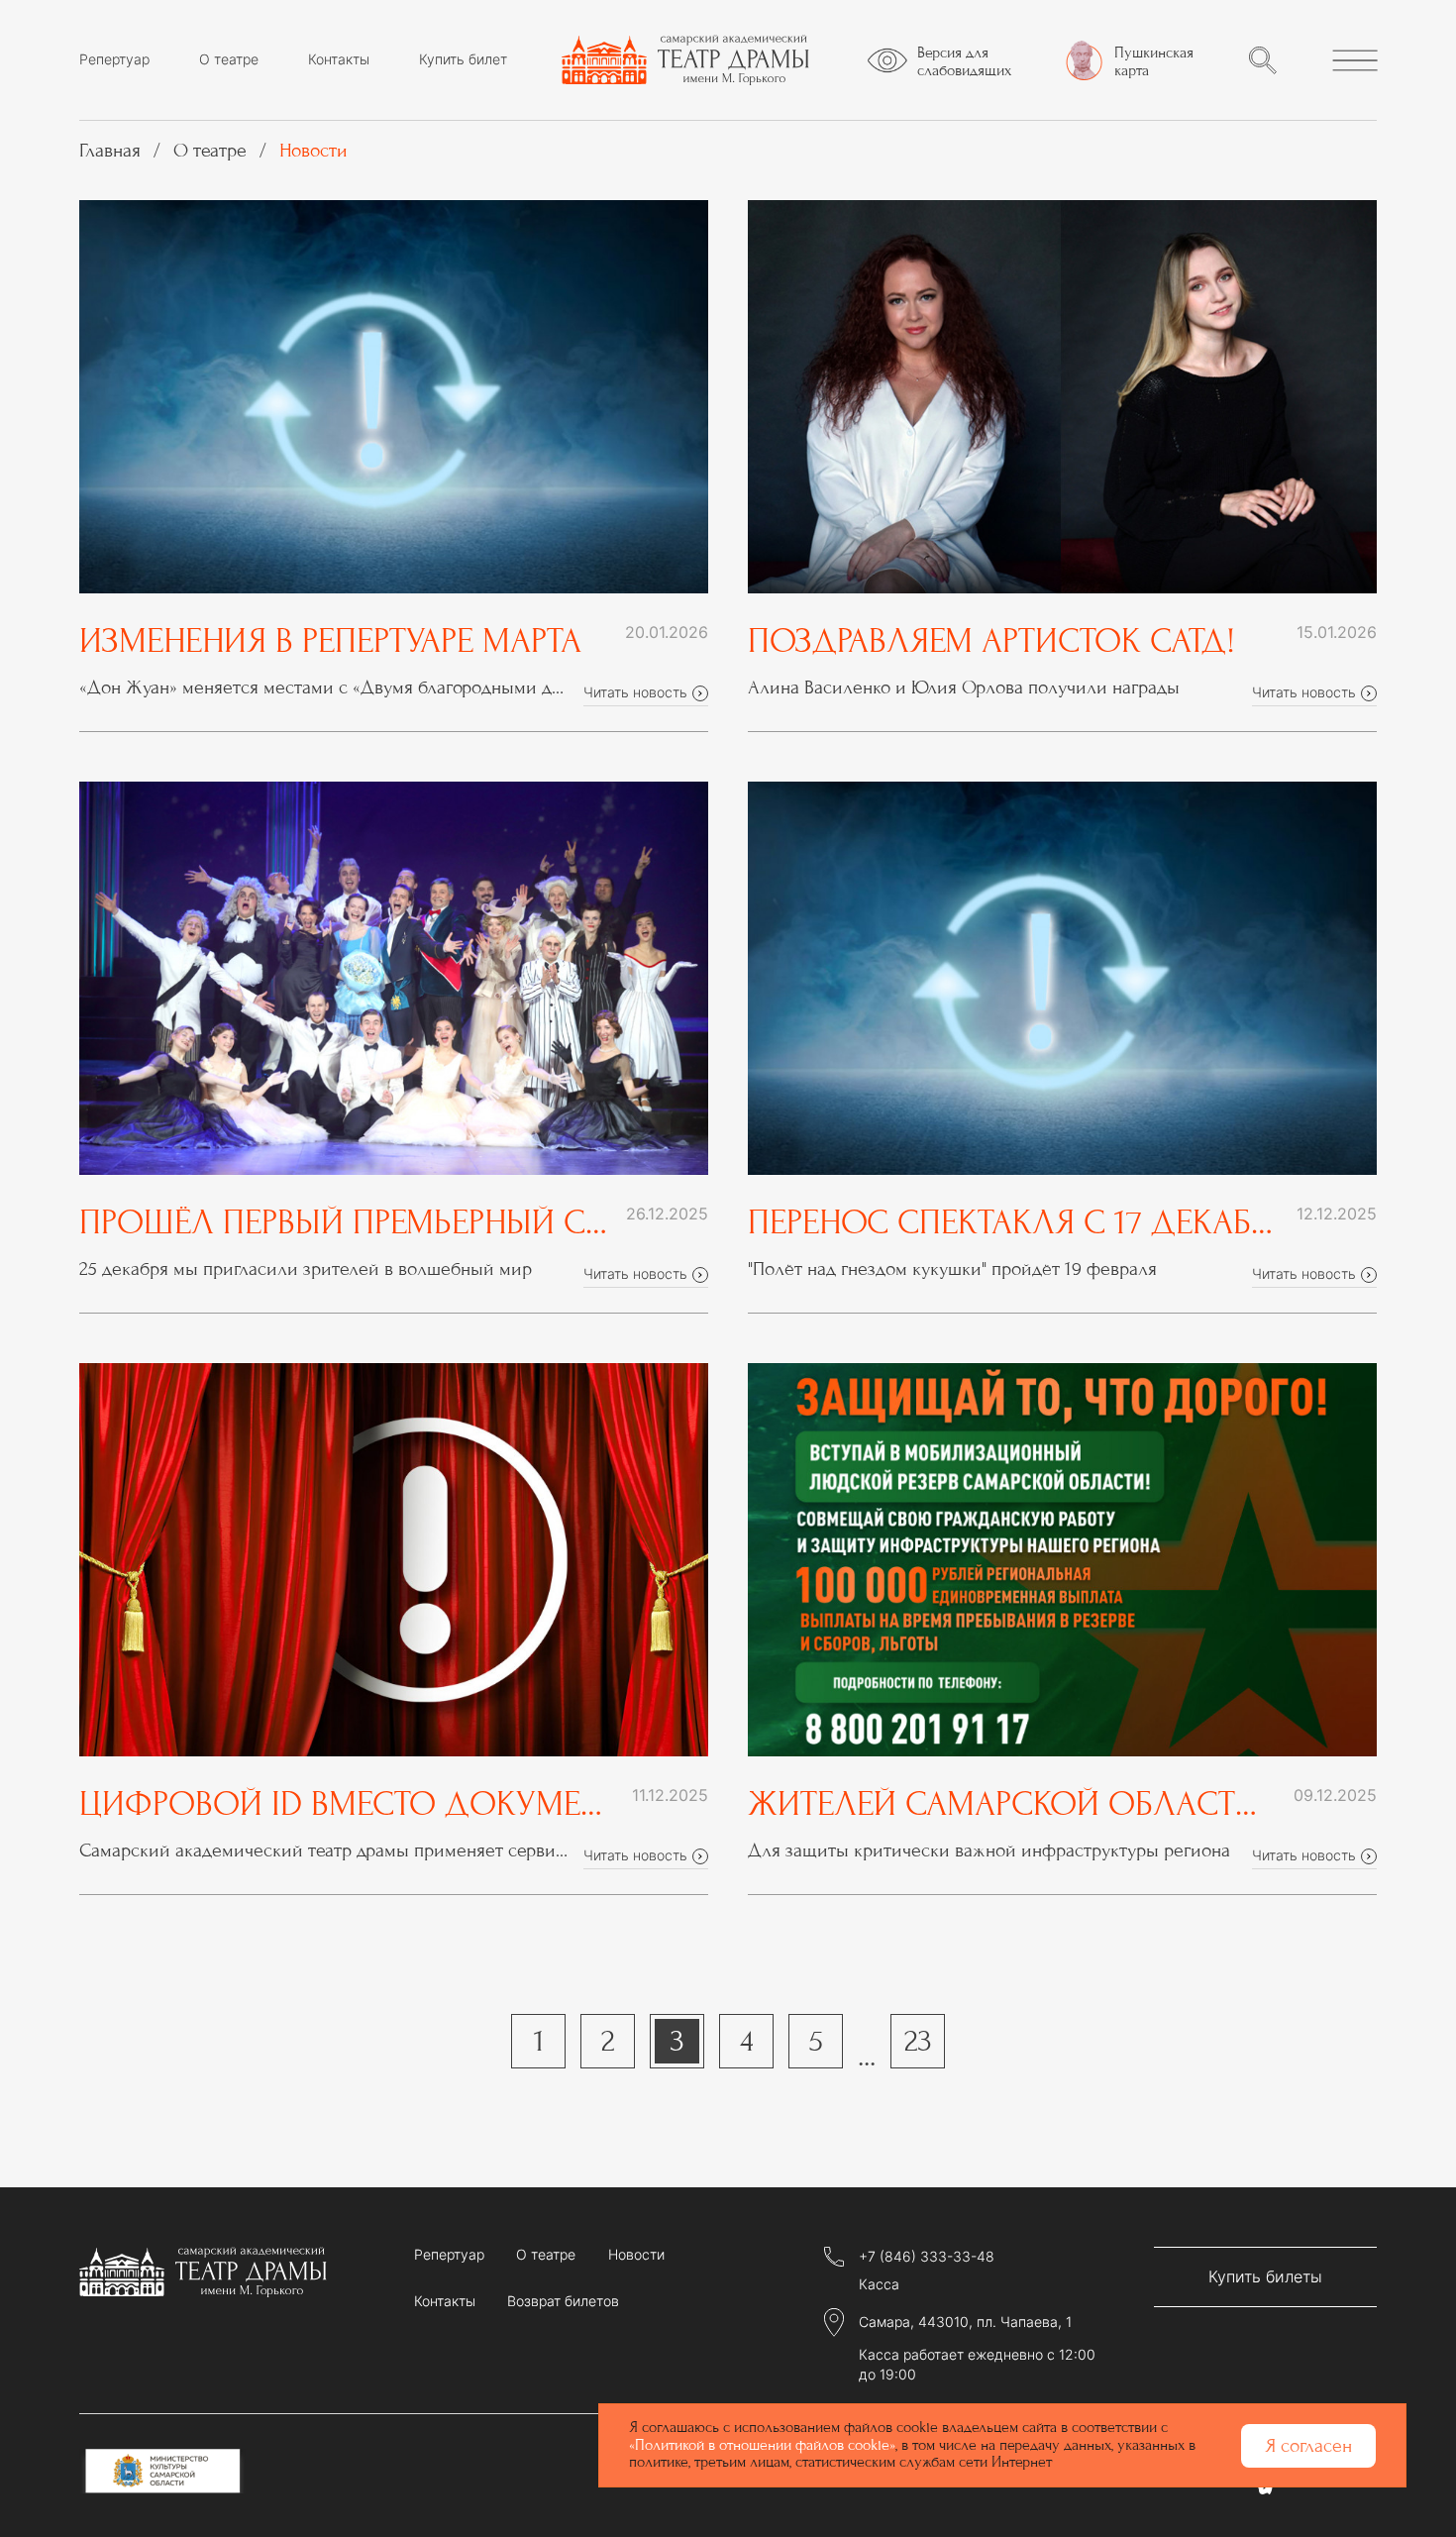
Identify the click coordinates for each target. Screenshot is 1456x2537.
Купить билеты (1265, 2276)
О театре (229, 59)
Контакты (339, 59)
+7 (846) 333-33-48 (927, 2257)
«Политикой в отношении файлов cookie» (762, 2445)
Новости (636, 2255)
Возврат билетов (563, 2301)
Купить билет (463, 59)
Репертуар (114, 59)
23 (918, 2041)
